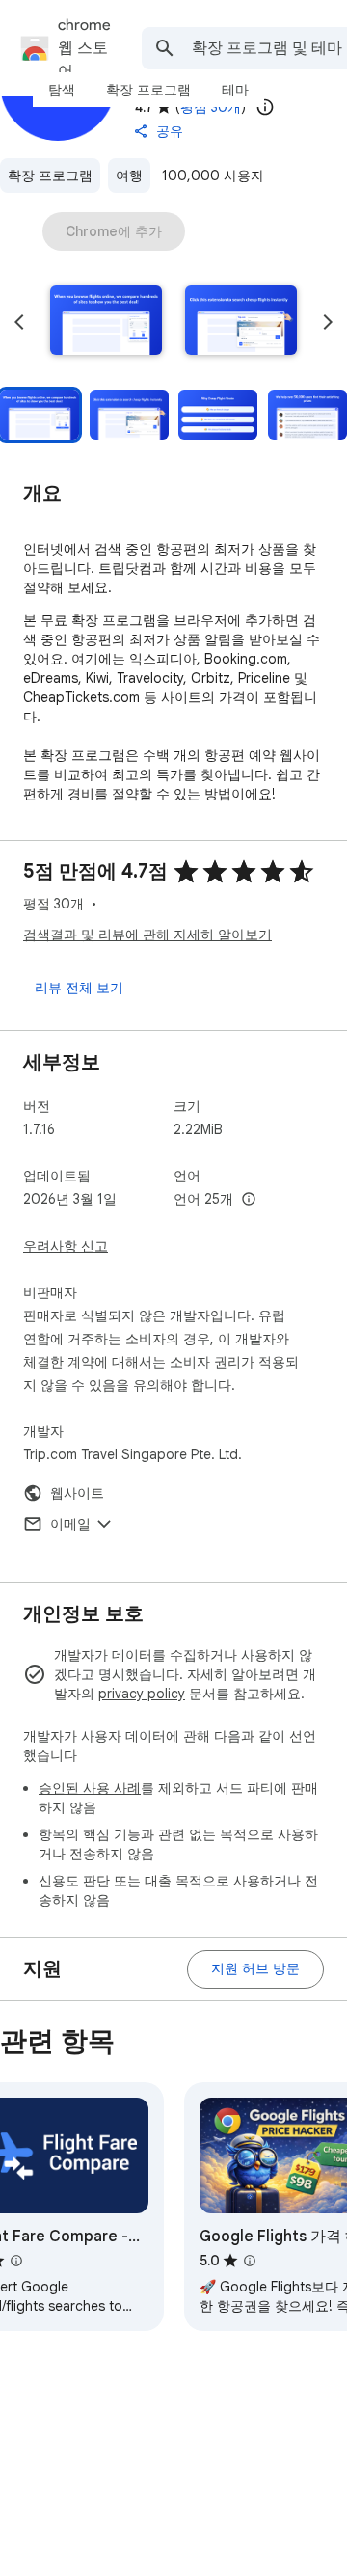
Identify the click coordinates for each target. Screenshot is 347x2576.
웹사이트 (77, 1493)
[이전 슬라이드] (19, 322)
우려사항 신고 (66, 1246)
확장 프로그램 (50, 176)
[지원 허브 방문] (255, 1969)
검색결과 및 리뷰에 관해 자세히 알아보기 (147, 935)
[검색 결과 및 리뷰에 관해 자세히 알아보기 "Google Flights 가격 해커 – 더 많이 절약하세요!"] (250, 2261)
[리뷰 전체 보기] (79, 988)
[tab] (62, 90)
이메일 (70, 1524)
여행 (129, 176)
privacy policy (142, 1694)
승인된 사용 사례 (90, 1788)
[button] (106, 322)
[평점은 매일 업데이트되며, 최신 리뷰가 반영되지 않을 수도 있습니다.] (265, 107)
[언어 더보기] (249, 1200)
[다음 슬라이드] (328, 322)
